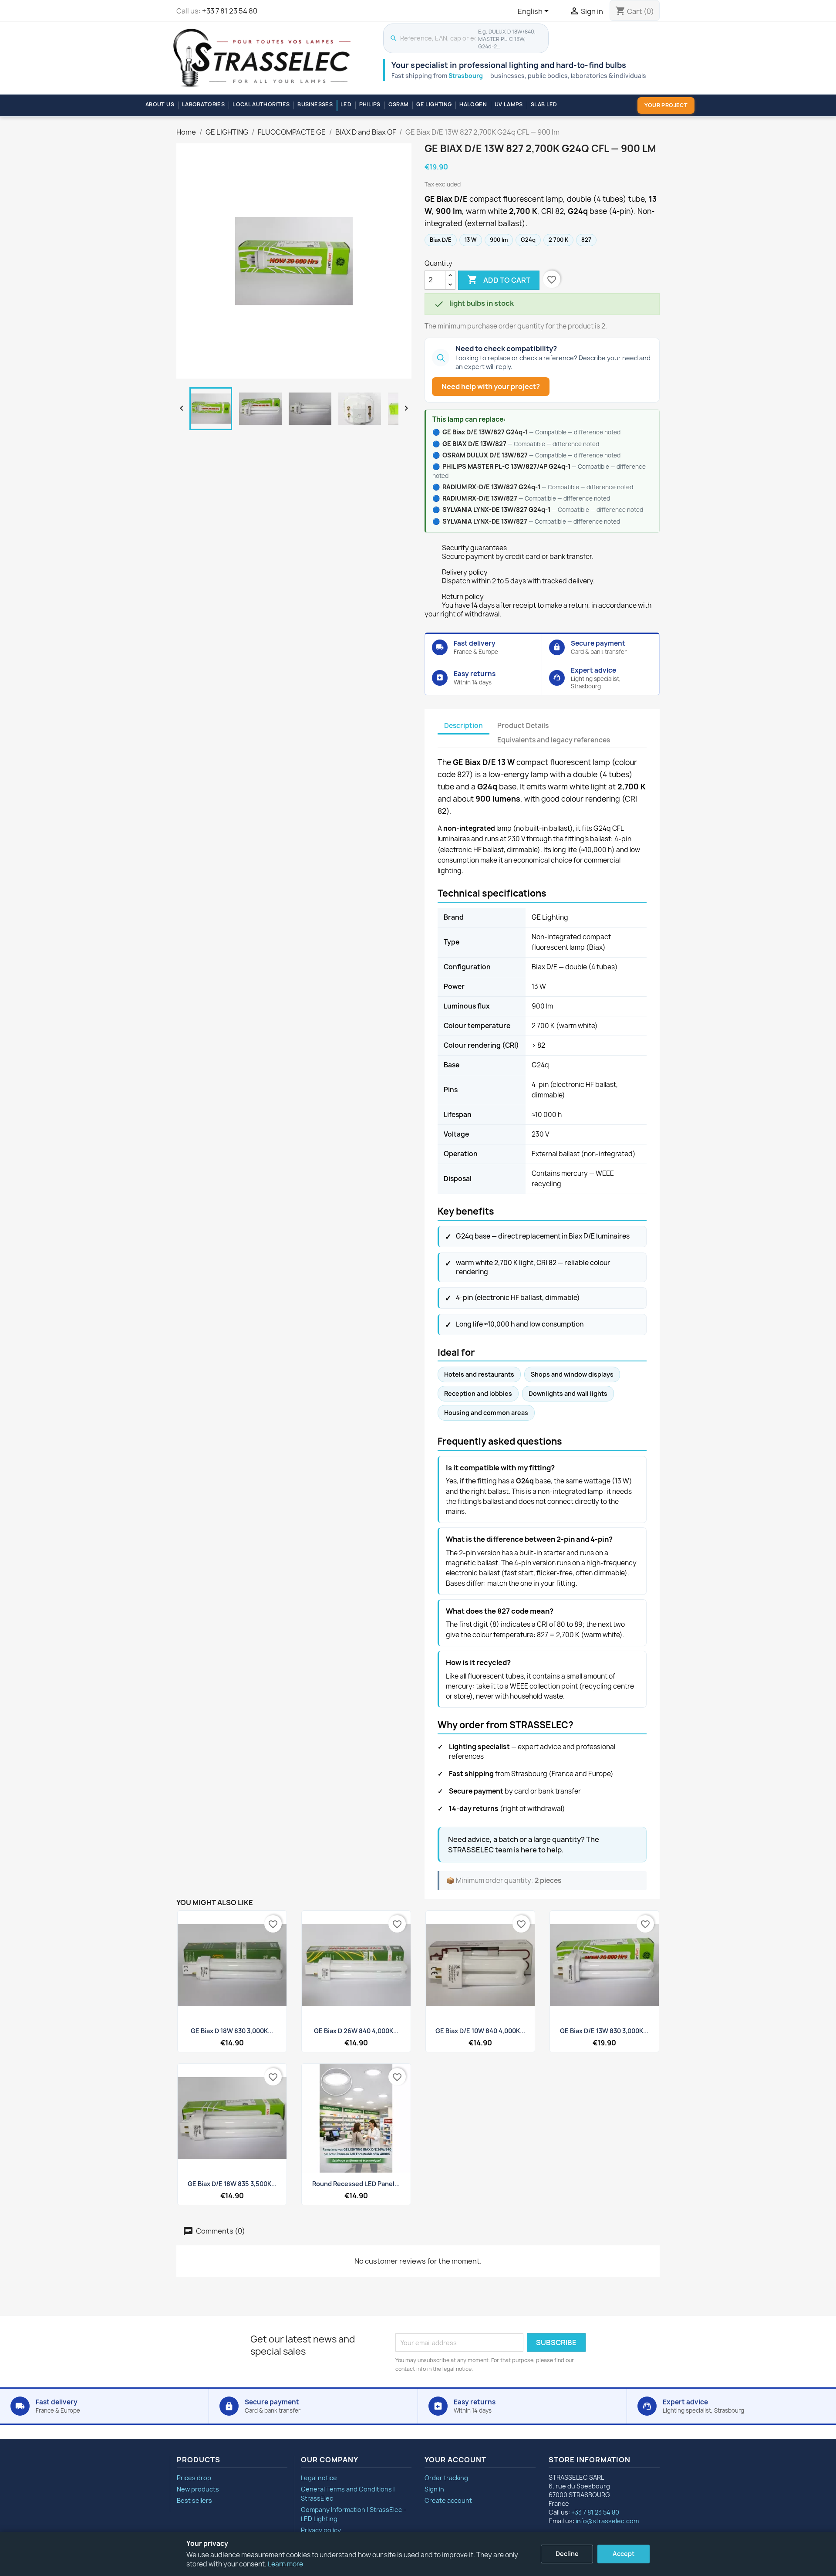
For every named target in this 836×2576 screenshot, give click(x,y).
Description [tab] (464, 726)
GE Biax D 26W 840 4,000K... (356, 2031)
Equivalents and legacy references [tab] (554, 740)
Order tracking (446, 2478)
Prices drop (194, 2478)
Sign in (434, 2489)
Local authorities (261, 104)
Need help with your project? (491, 386)
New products (198, 2489)
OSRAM (399, 104)
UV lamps (509, 104)
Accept (624, 2554)
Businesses (315, 104)
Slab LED (544, 104)
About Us (160, 104)
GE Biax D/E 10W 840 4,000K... (480, 2031)
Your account (455, 2460)
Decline (567, 2554)
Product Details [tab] (523, 726)
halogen (473, 104)
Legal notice (319, 2478)
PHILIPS (370, 104)
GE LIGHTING (434, 104)
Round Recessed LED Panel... (356, 2184)
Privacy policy (321, 2530)
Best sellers (194, 2500)
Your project (666, 105)
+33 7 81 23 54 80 (230, 11)
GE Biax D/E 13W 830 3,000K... (604, 2031)
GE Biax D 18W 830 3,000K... (232, 2031)
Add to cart (499, 280)
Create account (448, 2500)
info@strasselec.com (607, 2521)
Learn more (285, 2564)
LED (346, 104)
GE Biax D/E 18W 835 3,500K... (232, 2184)
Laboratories (203, 104)
